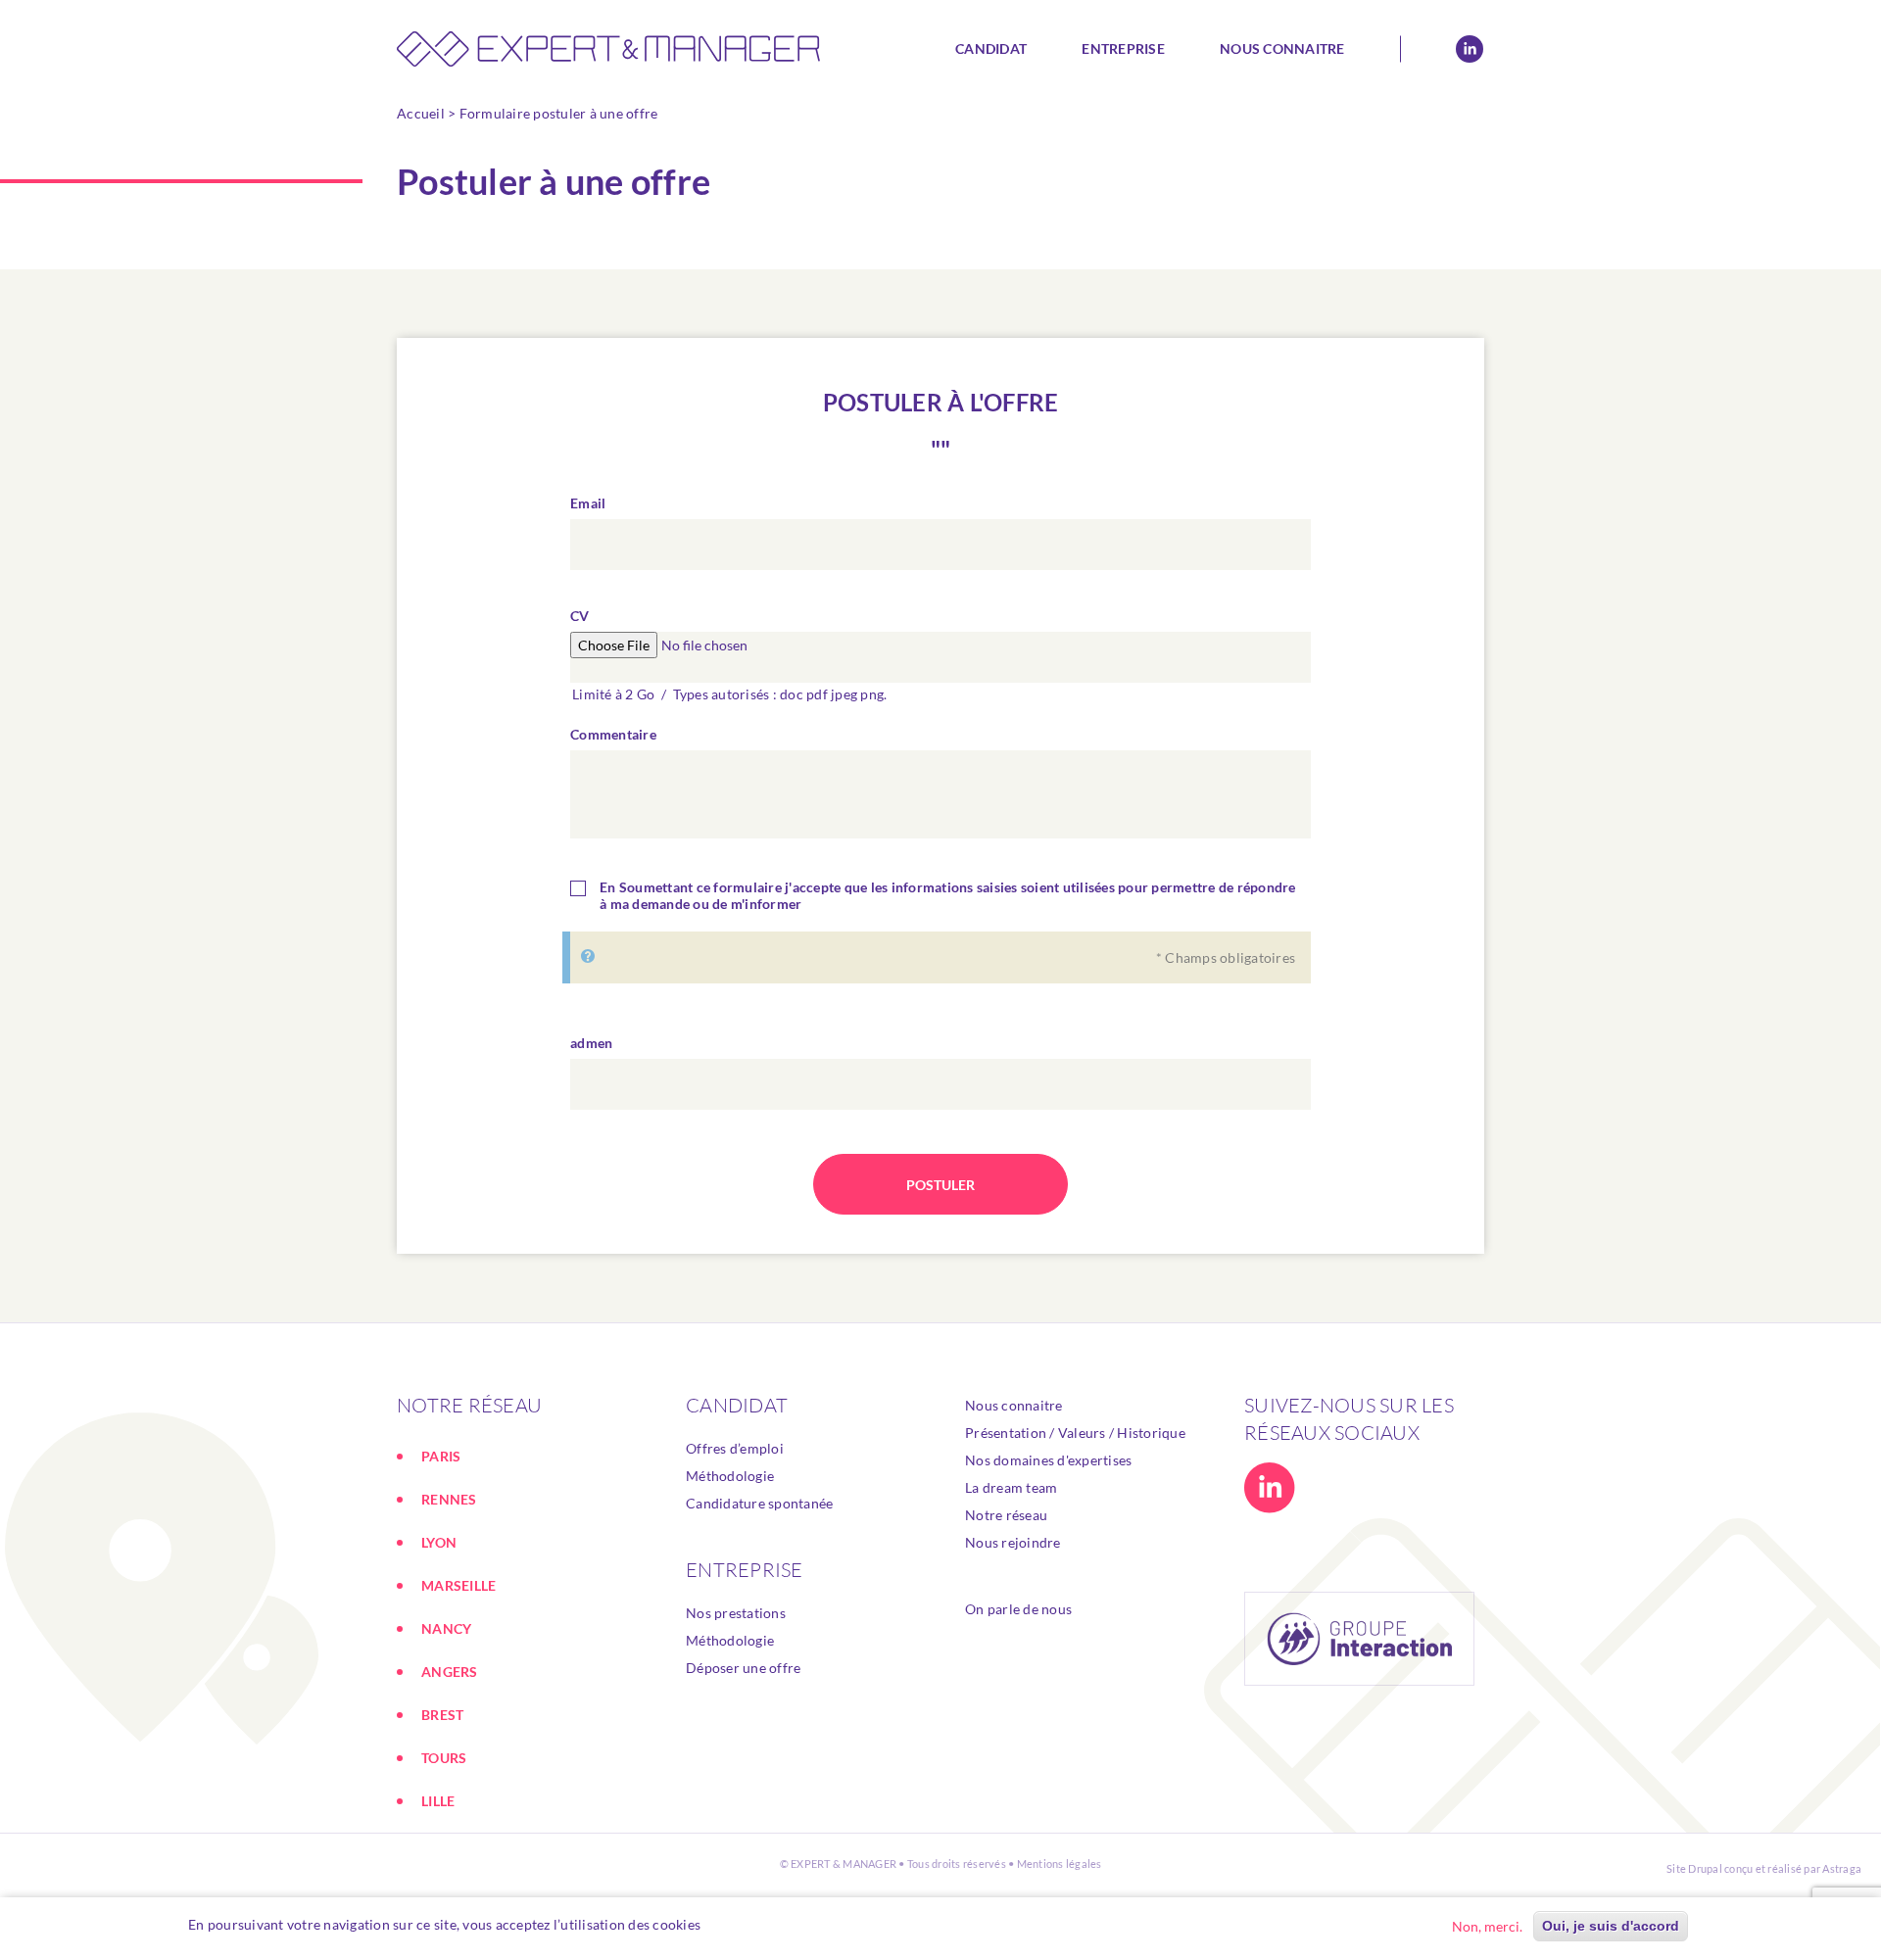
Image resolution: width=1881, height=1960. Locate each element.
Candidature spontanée (759, 1503)
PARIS (441, 1456)
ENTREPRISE (745, 1570)
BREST (442, 1715)
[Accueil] (615, 49)
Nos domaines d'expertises (1048, 1460)
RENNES (449, 1499)
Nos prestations (736, 1613)
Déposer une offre (743, 1668)
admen (591, 1043)
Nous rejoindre (1013, 1542)
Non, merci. (1487, 1926)
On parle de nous (1018, 1609)
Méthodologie (730, 1476)
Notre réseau (1006, 1515)
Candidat (991, 48)
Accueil (421, 113)
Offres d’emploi (735, 1448)
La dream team (1011, 1487)
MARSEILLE (458, 1585)
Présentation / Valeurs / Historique (1075, 1433)
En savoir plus (755, 1924)
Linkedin (1470, 49)
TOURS (444, 1758)
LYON (439, 1542)
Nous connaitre (1282, 48)
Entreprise (1123, 48)
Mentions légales (1060, 1864)
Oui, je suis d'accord (1611, 1926)
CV (580, 616)
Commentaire (613, 734)
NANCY (446, 1628)
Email (588, 503)
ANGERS (450, 1672)
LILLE (438, 1801)
